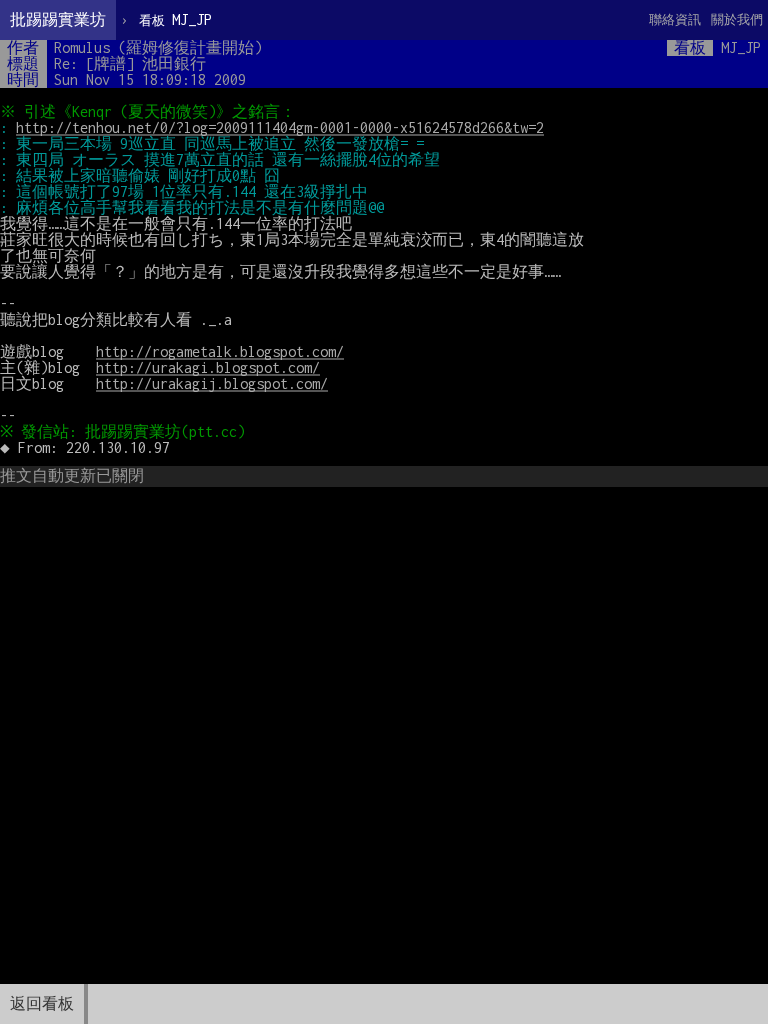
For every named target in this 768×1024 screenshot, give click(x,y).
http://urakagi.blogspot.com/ (208, 367)
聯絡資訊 (675, 19)
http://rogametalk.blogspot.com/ (220, 351)
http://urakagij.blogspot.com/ (212, 383)
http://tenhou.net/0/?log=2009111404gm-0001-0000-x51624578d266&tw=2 (280, 127)
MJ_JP (175, 19)
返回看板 (42, 1003)
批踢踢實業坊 (58, 19)
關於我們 (737, 19)
